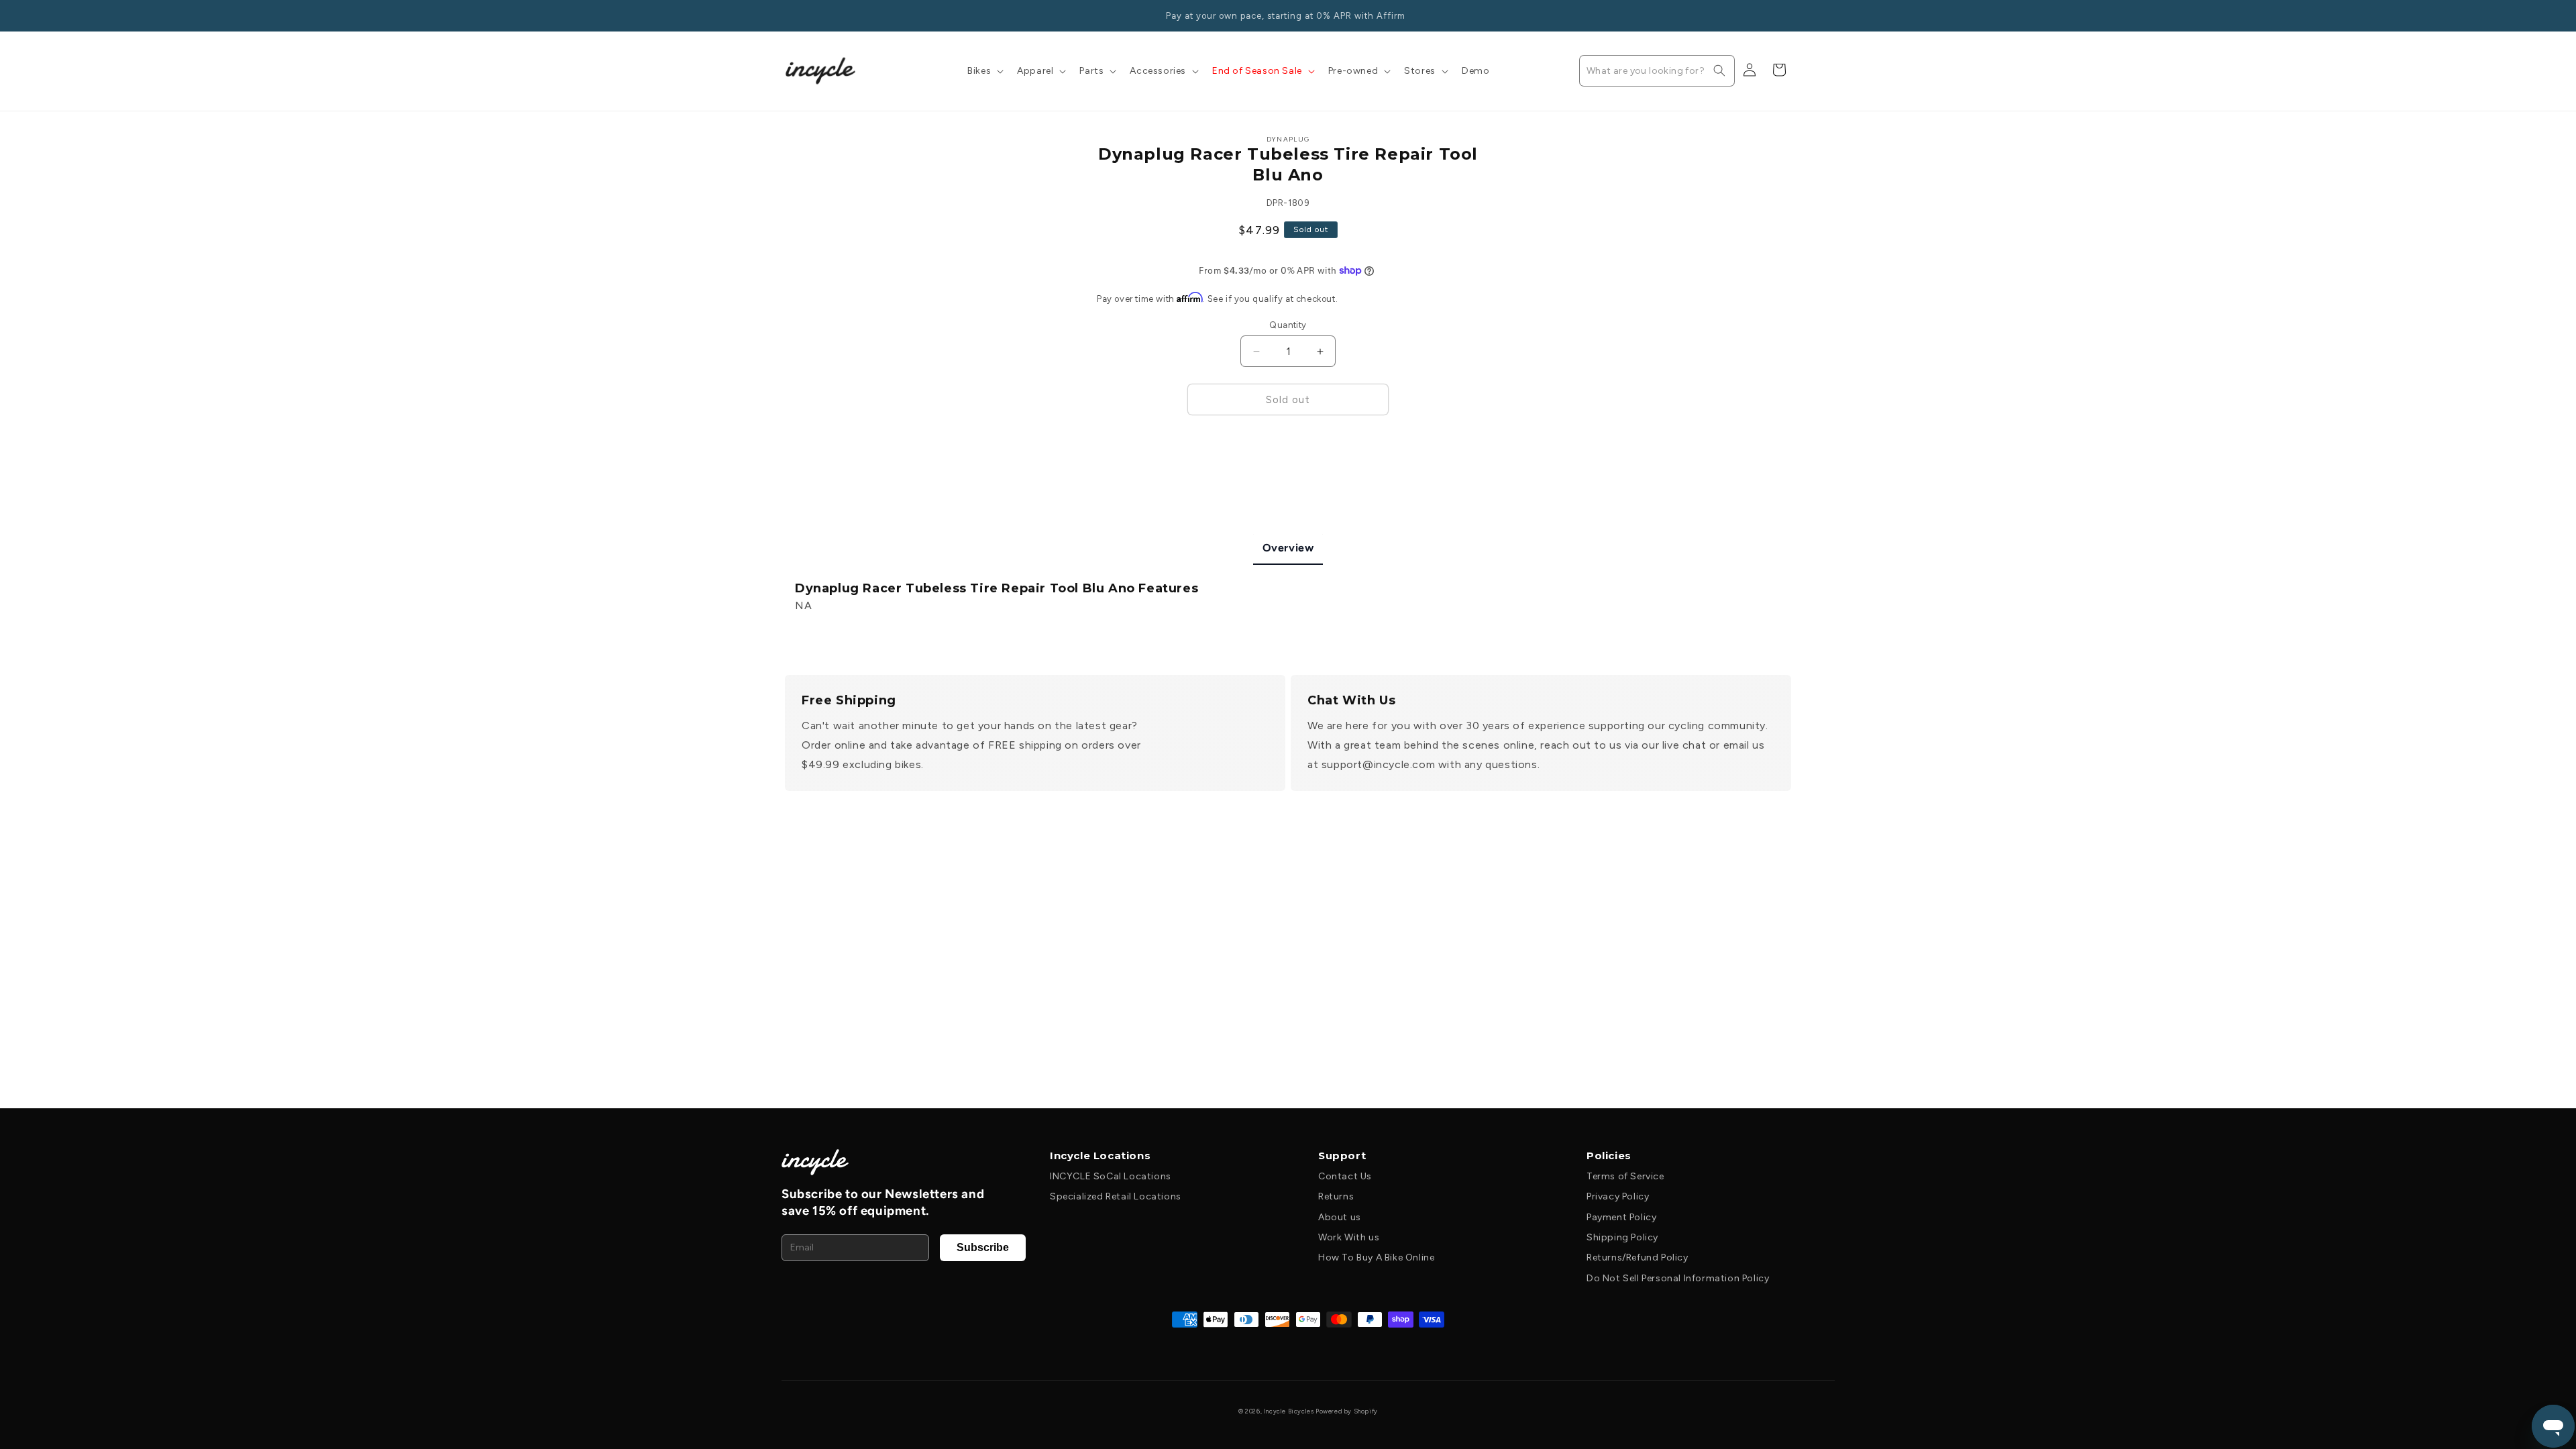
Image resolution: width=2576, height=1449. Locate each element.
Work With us (1349, 1237)
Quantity (1288, 325)
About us (1340, 1217)
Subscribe (983, 1247)
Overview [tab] (1288, 548)
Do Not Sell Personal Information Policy (1678, 1278)
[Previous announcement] (790, 15)
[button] (984, 71)
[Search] (1719, 70)
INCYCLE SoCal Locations (1111, 1176)
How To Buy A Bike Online (1376, 1257)
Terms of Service (1625, 1176)
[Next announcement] (1786, 15)
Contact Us (1345, 1176)
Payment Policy (1621, 1217)
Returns (1336, 1196)
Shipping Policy (1622, 1237)
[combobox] (1657, 71)
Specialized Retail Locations (1116, 1196)
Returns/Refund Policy (1638, 1257)
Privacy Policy (1618, 1196)
